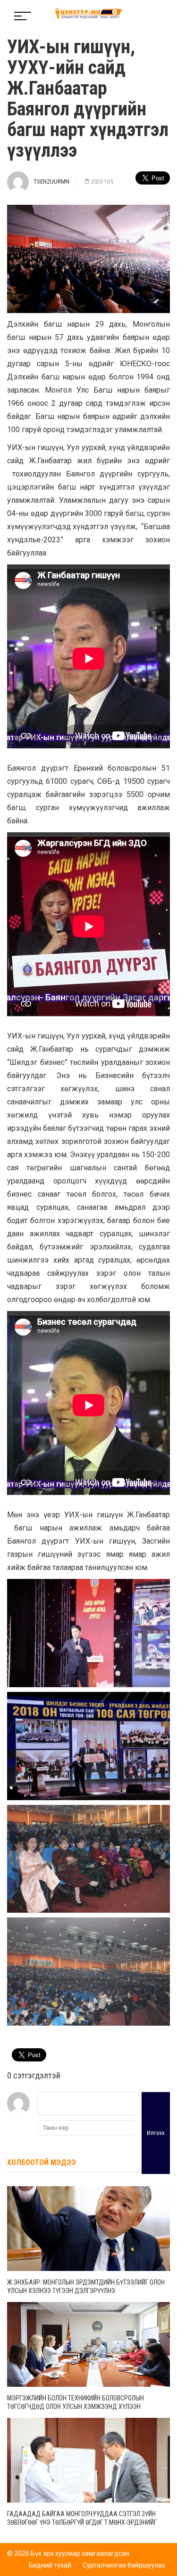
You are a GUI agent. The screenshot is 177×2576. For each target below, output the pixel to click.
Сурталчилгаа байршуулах (124, 2565)
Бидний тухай (50, 2565)
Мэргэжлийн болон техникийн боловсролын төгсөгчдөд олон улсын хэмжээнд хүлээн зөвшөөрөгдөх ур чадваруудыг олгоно (76, 2407)
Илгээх (156, 2133)
